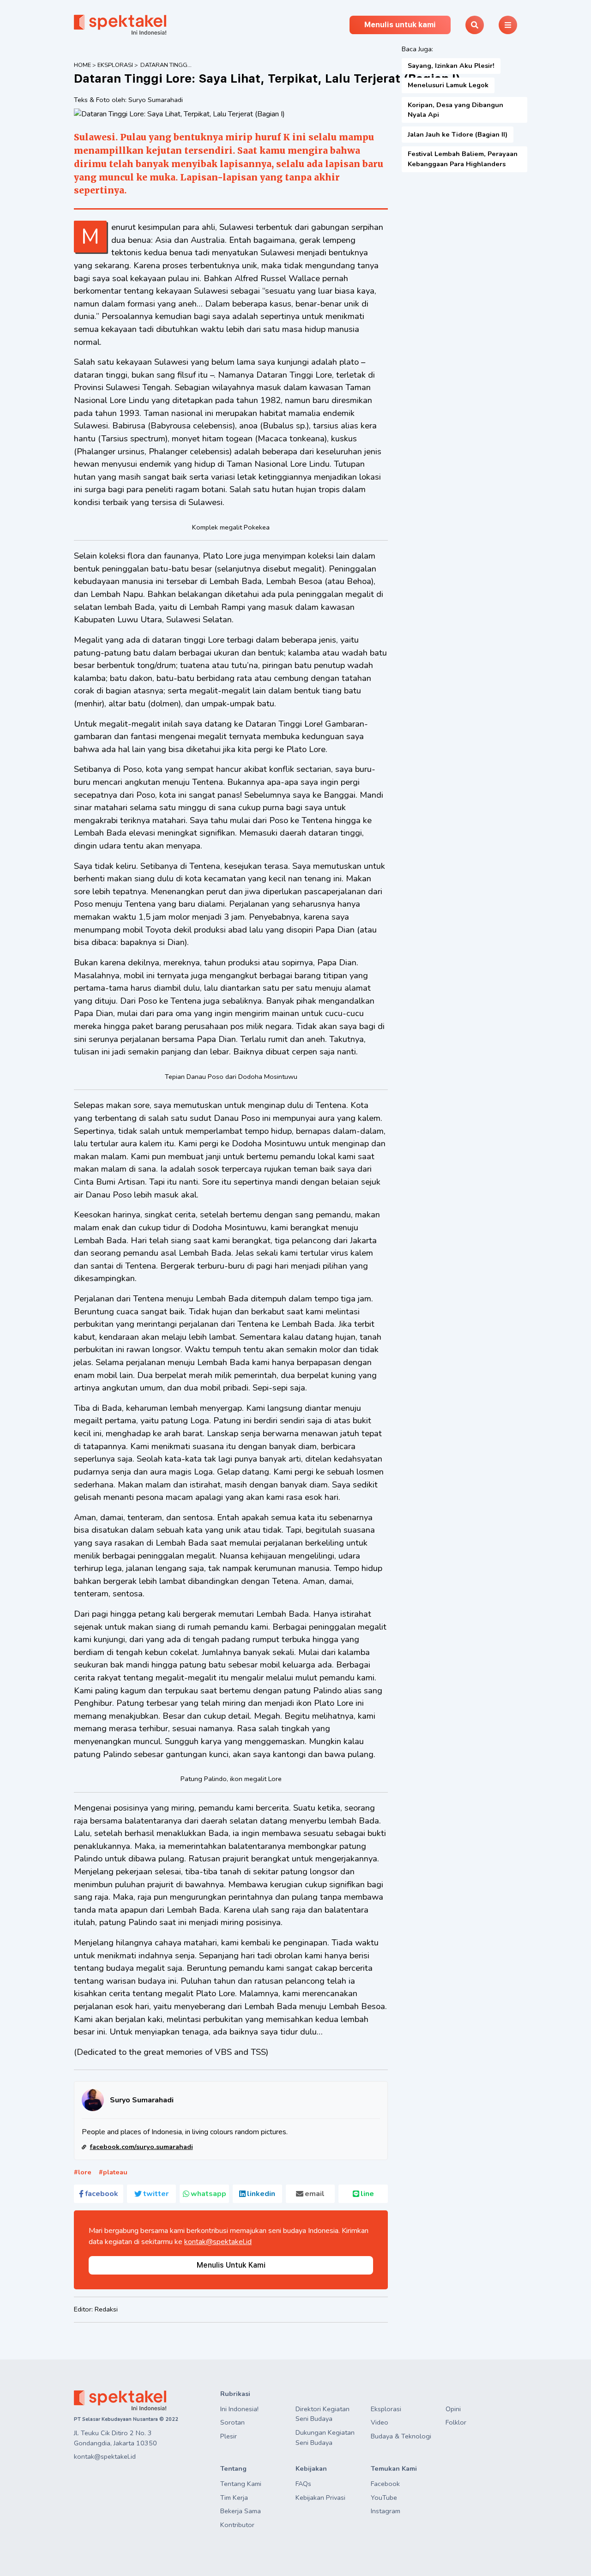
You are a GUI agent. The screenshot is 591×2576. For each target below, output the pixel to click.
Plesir (229, 2436)
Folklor (456, 2422)
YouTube (384, 2498)
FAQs (303, 2484)
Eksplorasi (115, 65)
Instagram (386, 2511)
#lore (83, 2172)
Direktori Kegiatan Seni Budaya (323, 2414)
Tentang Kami (241, 2484)
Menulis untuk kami (400, 25)
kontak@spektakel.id (218, 2242)
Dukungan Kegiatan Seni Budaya (325, 2438)
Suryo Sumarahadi (156, 100)
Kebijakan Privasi (320, 2498)
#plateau (113, 2172)
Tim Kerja (234, 2498)
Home (82, 65)
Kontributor (237, 2525)
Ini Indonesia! (239, 2409)
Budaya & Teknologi (401, 2436)
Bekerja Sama (241, 2511)
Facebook (385, 2484)
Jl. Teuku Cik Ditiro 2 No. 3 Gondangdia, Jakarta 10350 (115, 2438)
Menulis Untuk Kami (231, 2265)
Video (380, 2422)
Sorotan (232, 2422)
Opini (453, 2409)
